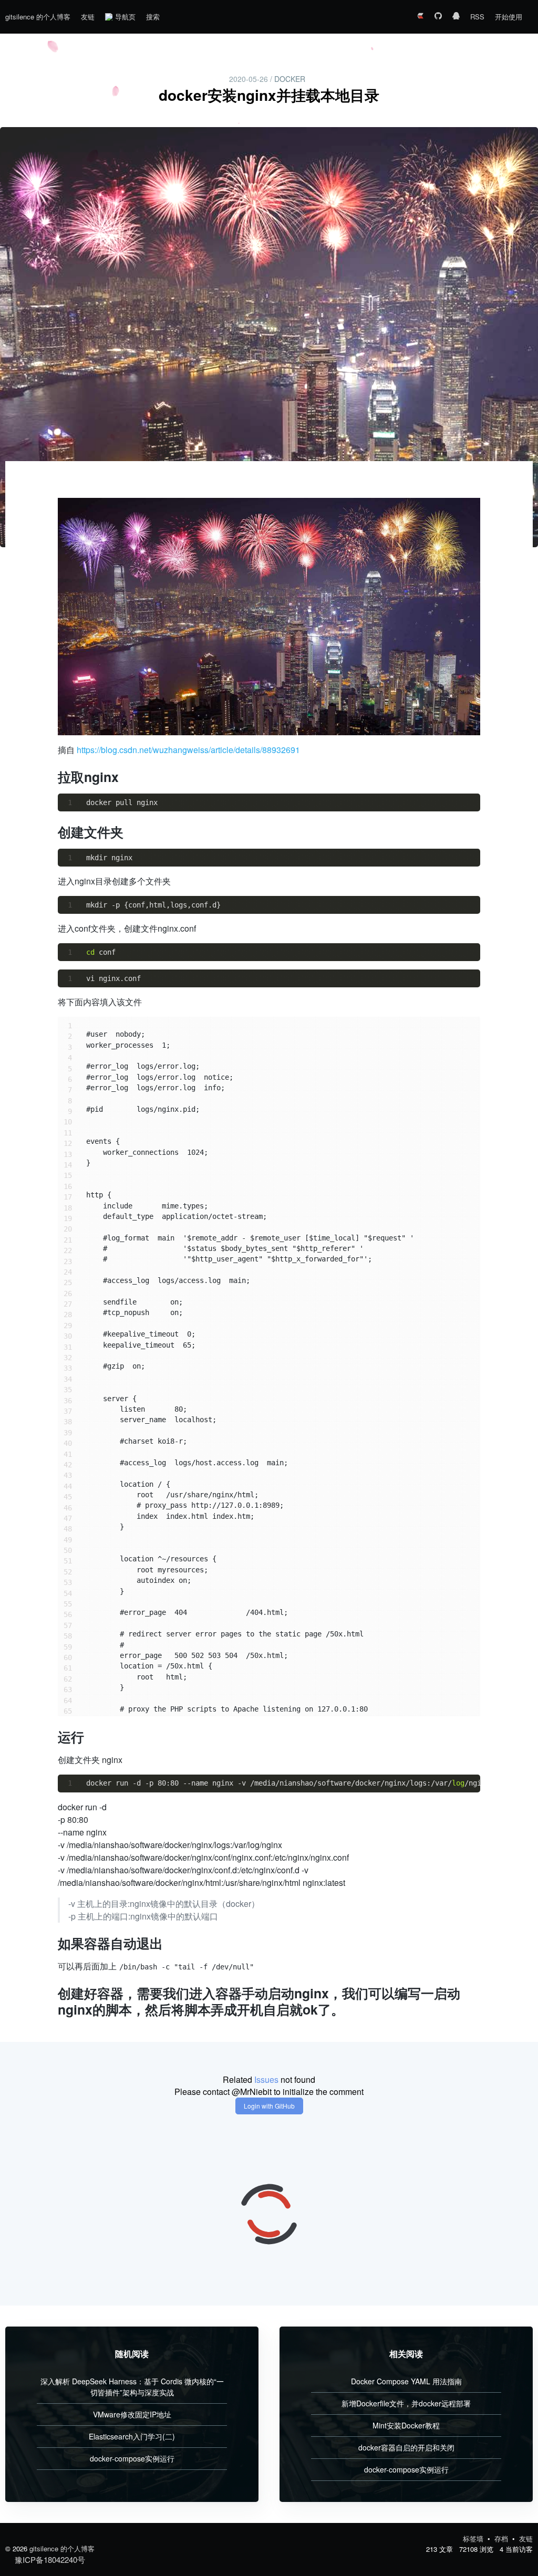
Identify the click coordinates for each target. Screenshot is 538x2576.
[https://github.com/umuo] (438, 17)
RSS (477, 17)
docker (290, 79)
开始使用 (509, 17)
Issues (266, 2079)
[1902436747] (456, 17)
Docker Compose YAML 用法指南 (406, 2381)
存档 (502, 2538)
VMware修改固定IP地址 (132, 2414)
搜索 (153, 17)
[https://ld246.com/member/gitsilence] (420, 17)
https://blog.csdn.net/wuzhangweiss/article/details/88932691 (188, 750)
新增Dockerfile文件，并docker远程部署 (406, 2403)
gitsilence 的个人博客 (38, 17)
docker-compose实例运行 (132, 2458)
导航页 (125, 17)
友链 (88, 17)
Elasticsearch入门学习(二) (132, 2436)
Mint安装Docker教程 (406, 2425)
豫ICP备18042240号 (50, 2559)
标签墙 (474, 2538)
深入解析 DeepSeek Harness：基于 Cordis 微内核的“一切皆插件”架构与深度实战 (132, 2387)
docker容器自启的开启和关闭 (406, 2447)
